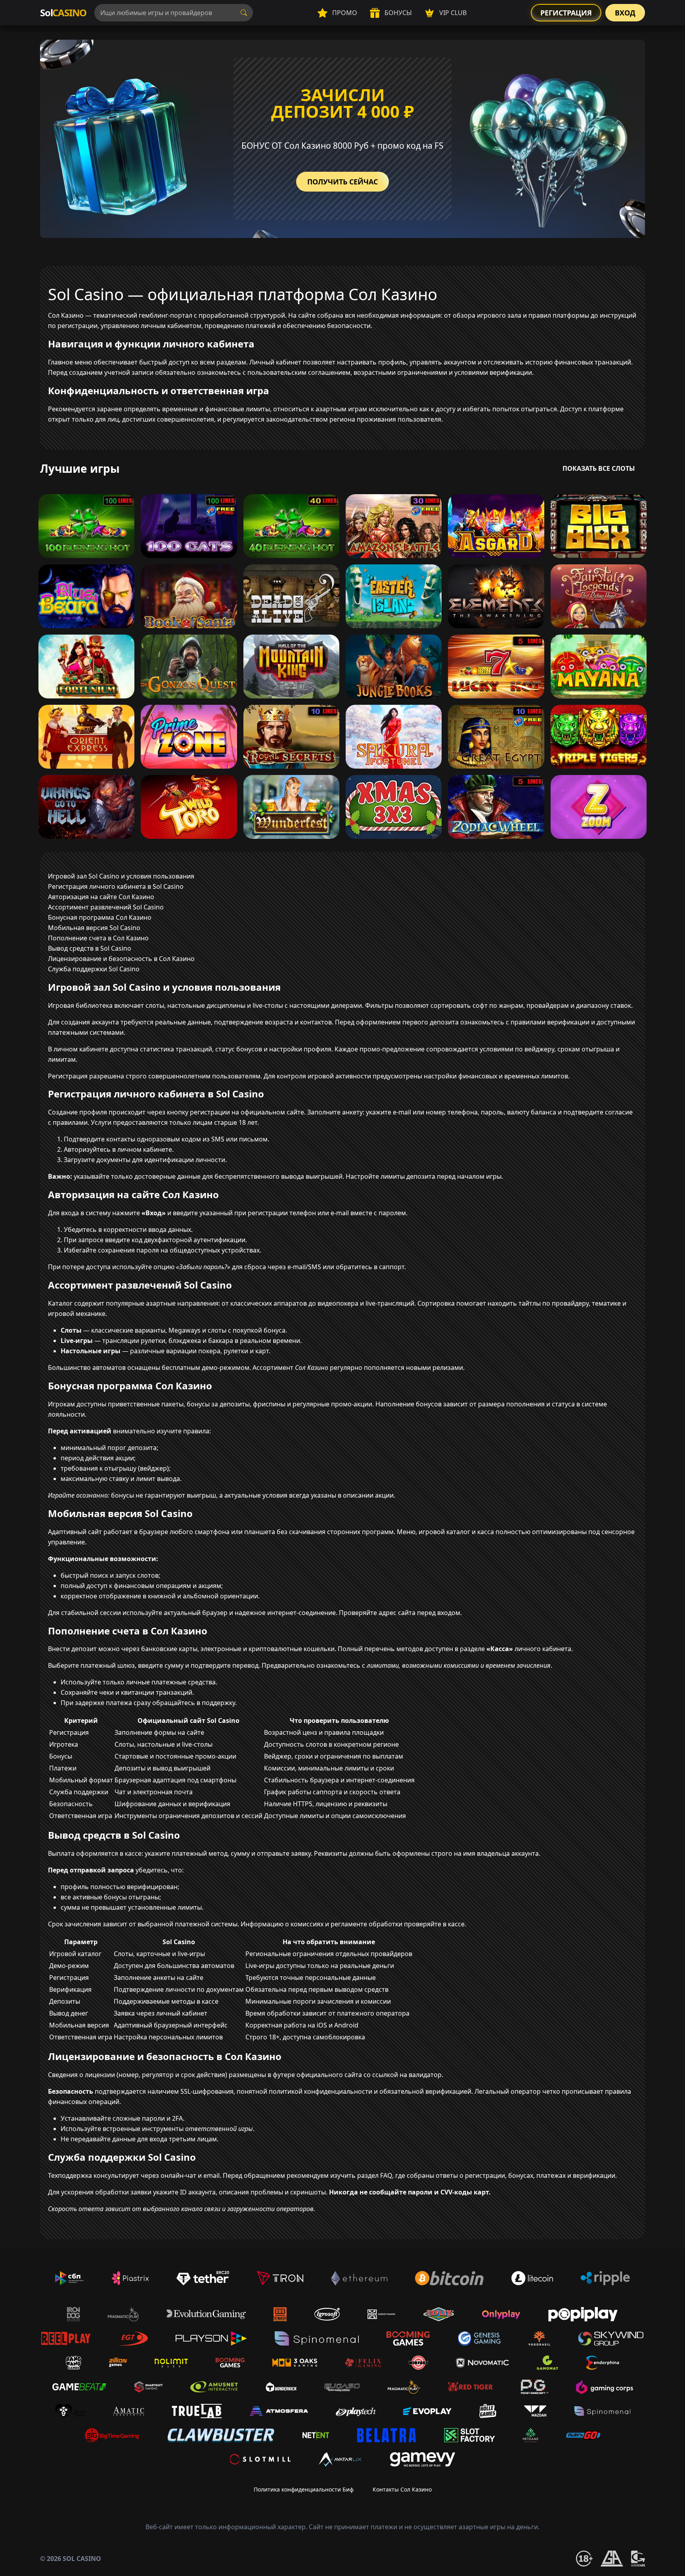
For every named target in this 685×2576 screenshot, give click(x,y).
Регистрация (566, 13)
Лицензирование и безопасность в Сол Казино (121, 959)
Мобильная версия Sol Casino (94, 928)
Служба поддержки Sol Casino (94, 969)
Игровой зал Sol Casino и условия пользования (121, 876)
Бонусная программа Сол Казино (100, 917)
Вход (625, 13)
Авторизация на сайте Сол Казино (101, 897)
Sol (63, 12)
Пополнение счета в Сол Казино (98, 938)
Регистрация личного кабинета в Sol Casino (116, 886)
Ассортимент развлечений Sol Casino (106, 907)
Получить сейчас (342, 182)
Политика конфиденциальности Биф (304, 2489)
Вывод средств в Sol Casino (90, 948)
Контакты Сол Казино (402, 2489)
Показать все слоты (599, 468)
